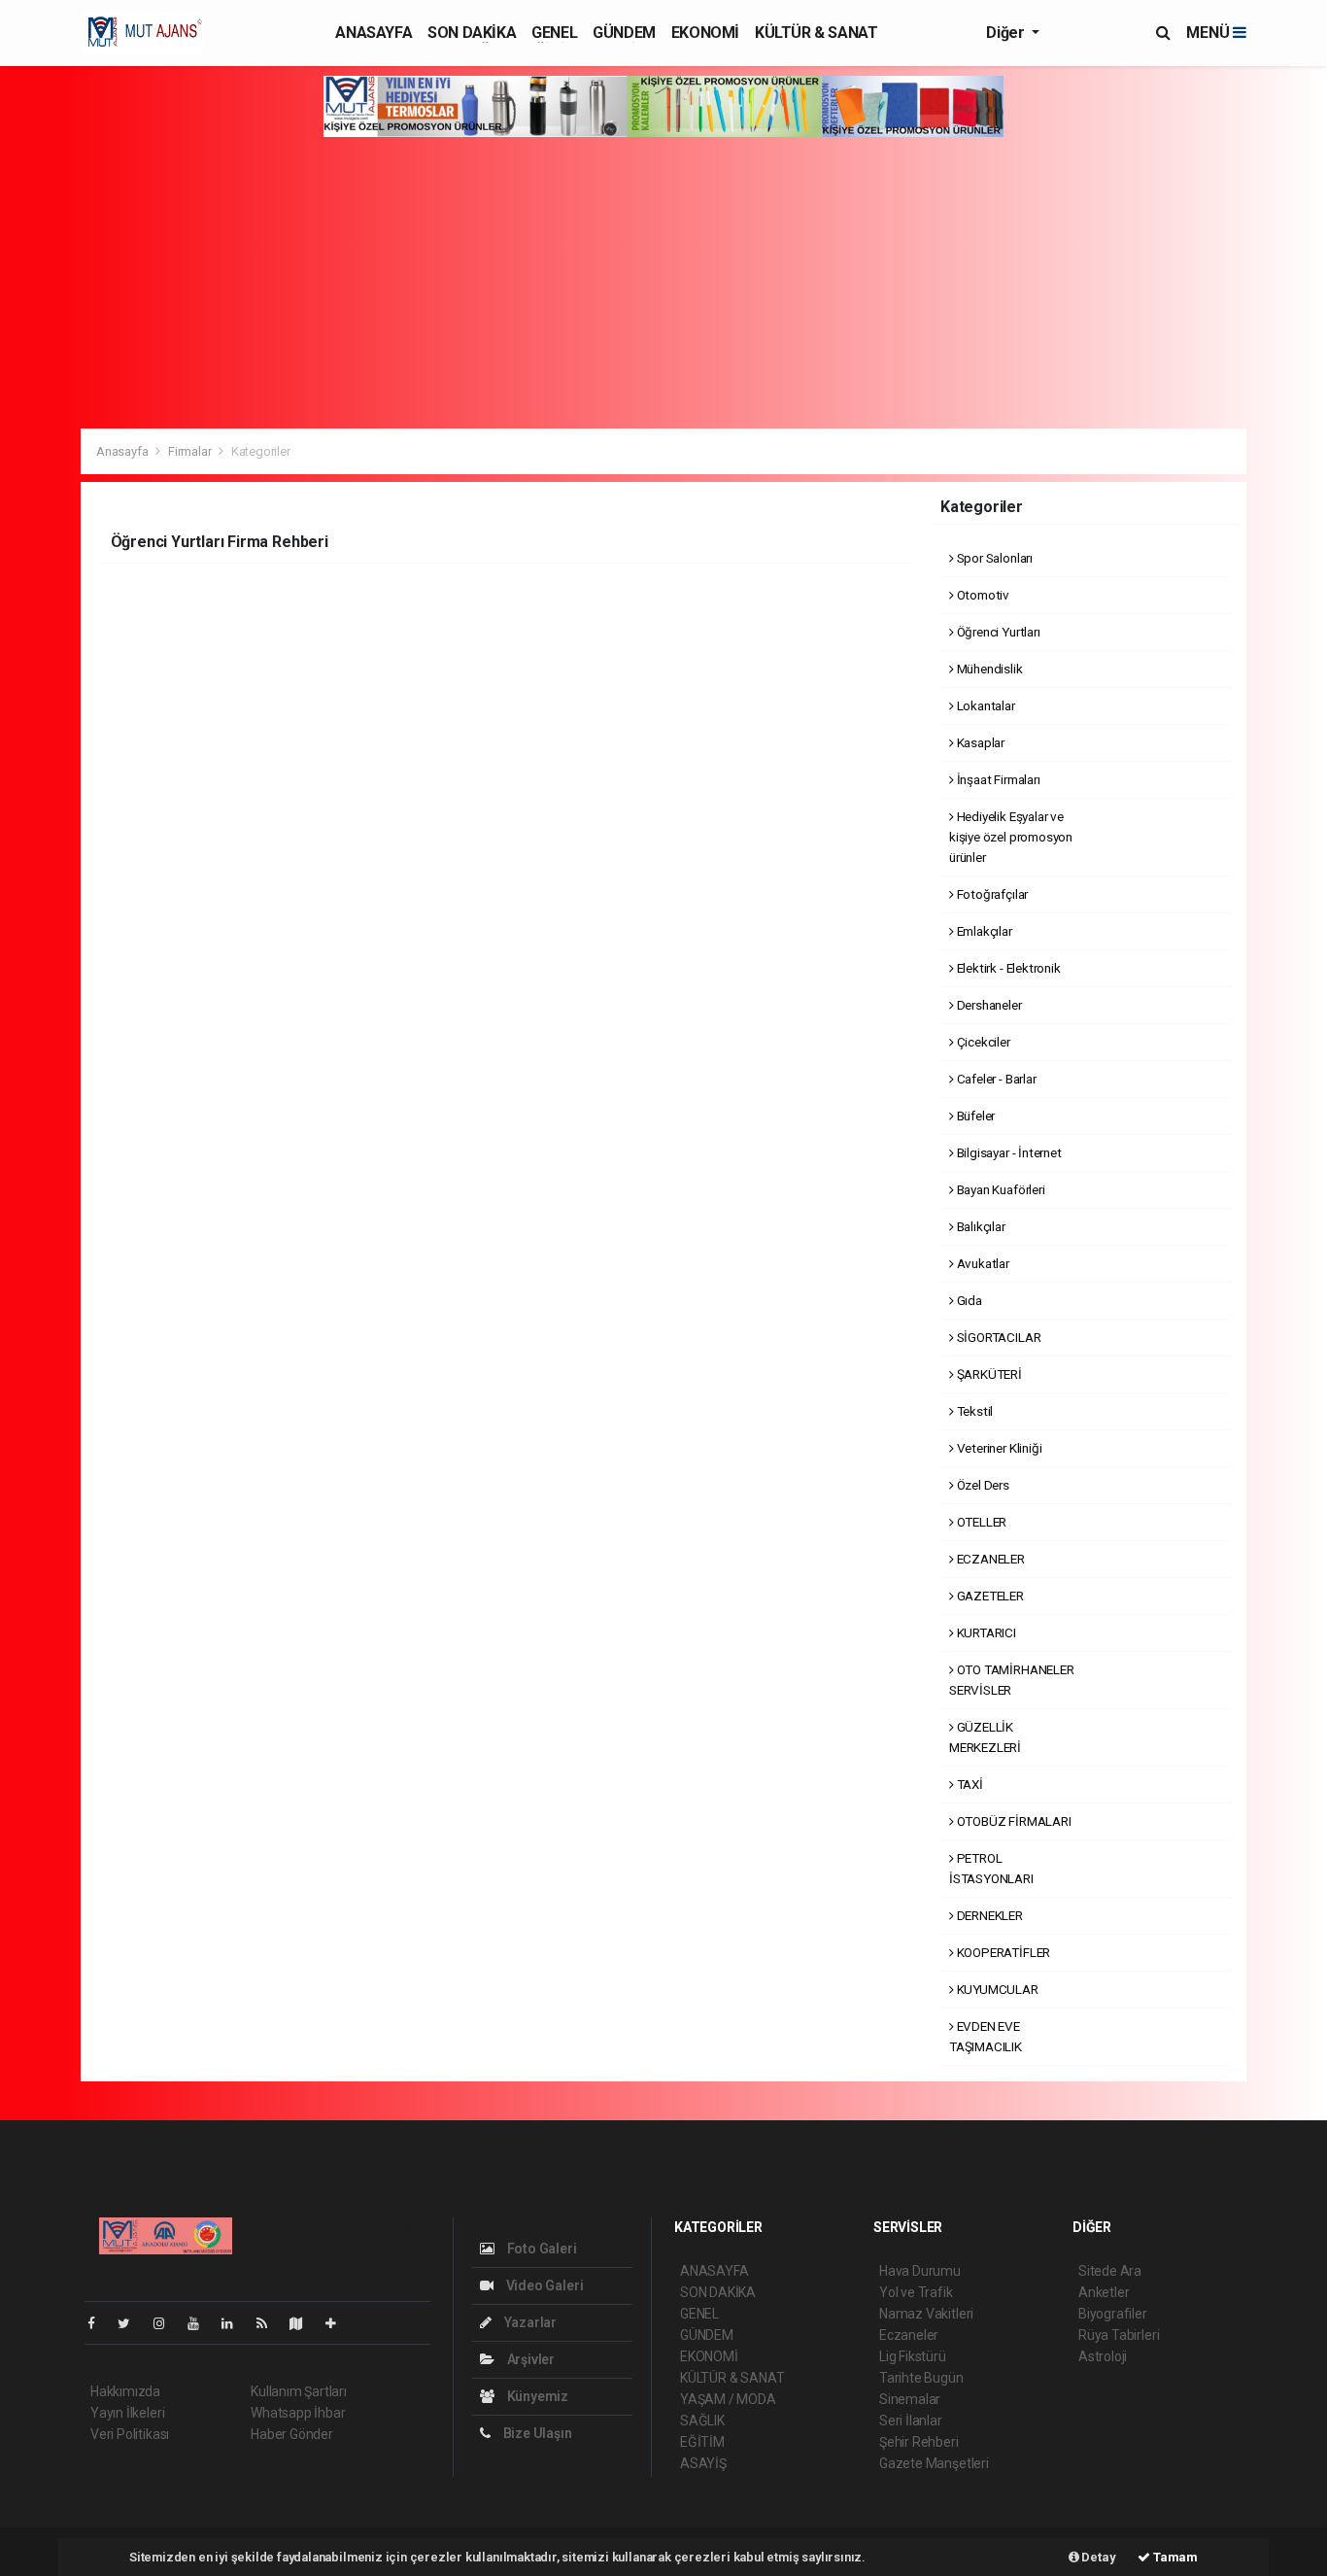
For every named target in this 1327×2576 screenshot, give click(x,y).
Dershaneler (988, 1005)
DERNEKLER (988, 1915)
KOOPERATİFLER (1002, 1952)
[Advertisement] (663, 283)
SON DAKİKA (472, 33)
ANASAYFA (374, 33)
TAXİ (969, 1784)
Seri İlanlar (911, 2421)
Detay (1098, 2557)
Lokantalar (985, 705)
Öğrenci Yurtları (997, 632)
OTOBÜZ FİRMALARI (1013, 1821)
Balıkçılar (980, 1226)
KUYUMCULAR (996, 1989)
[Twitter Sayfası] (132, 2323)
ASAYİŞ (703, 2463)
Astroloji (1103, 2356)
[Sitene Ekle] (339, 2323)
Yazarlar (529, 2322)
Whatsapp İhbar (298, 2413)
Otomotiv (982, 595)
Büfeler (974, 1116)
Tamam (1174, 2557)
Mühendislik (988, 669)
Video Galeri (543, 2285)
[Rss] (270, 2323)
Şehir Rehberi (919, 2442)
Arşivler (529, 2359)
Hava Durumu (920, 2271)
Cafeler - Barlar (995, 1079)
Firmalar (189, 451)
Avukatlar (982, 1263)
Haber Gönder (292, 2434)
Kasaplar (979, 742)
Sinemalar (910, 2399)
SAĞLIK (702, 2421)
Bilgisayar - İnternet (1008, 1152)
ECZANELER (989, 1559)
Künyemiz (536, 2396)
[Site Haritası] (304, 2323)
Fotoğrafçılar (991, 894)
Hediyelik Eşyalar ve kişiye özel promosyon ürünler (1011, 837)
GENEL (554, 33)
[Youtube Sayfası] (201, 2323)
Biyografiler (1113, 2314)
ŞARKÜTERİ (988, 1374)
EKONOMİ (705, 33)
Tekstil (973, 1411)
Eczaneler (909, 2335)
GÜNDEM (624, 33)
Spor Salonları (993, 558)
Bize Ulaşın (536, 2433)
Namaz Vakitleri (926, 2314)
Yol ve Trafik (916, 2292)
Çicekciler (982, 1042)
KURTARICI (985, 1632)
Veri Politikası (130, 2434)
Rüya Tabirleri (1119, 2335)
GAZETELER (989, 1596)
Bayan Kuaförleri (1000, 1189)
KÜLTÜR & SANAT (816, 33)
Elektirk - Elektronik (1007, 968)
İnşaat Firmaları (997, 779)
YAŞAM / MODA (728, 2399)
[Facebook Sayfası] (99, 2323)
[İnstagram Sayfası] (167, 2323)
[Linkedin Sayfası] (235, 2323)
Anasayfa (123, 451)
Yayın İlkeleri (127, 2413)
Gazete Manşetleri (934, 2463)
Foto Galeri (541, 2249)
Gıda (968, 1300)
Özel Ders (982, 1485)
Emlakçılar (983, 931)
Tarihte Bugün (921, 2378)
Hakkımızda (125, 2391)
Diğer (1007, 33)
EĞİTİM (702, 2442)
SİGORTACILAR (997, 1337)
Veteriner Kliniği (998, 1448)
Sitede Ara (1110, 2271)
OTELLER (980, 1522)
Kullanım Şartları (299, 2391)
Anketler (1104, 2292)
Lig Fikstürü (913, 2356)
